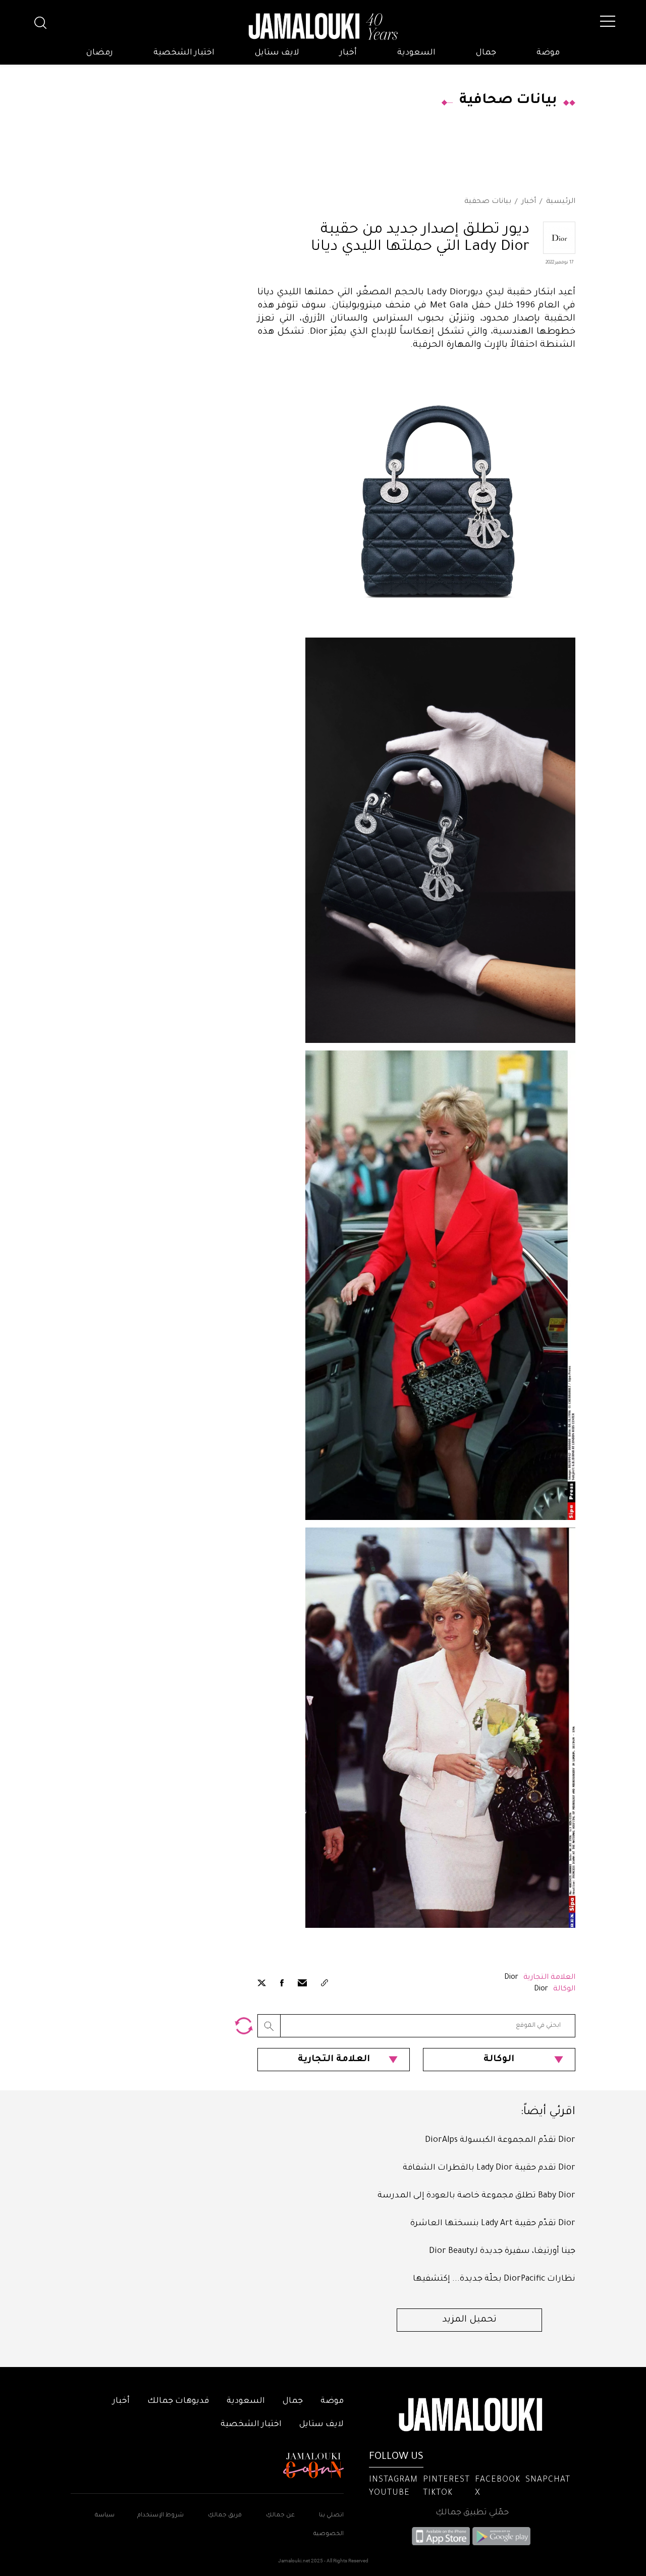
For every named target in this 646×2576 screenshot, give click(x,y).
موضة (548, 53)
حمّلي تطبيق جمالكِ (472, 2513)
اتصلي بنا (331, 2516)
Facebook (498, 2480)
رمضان (100, 53)
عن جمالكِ (280, 2516)
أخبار (348, 53)
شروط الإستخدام (160, 2516)
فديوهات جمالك (178, 2401)
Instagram (393, 2480)
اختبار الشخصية (184, 53)
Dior (511, 1978)
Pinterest (446, 2480)
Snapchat (548, 2480)
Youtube (389, 2493)
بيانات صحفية (488, 202)
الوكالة (499, 2060)
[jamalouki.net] (323, 27)
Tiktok (438, 2493)
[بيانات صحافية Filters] (244, 2026)
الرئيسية (561, 202)
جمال (486, 53)
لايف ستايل (277, 53)
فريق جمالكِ (225, 2516)
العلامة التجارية (334, 2060)
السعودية (416, 53)
